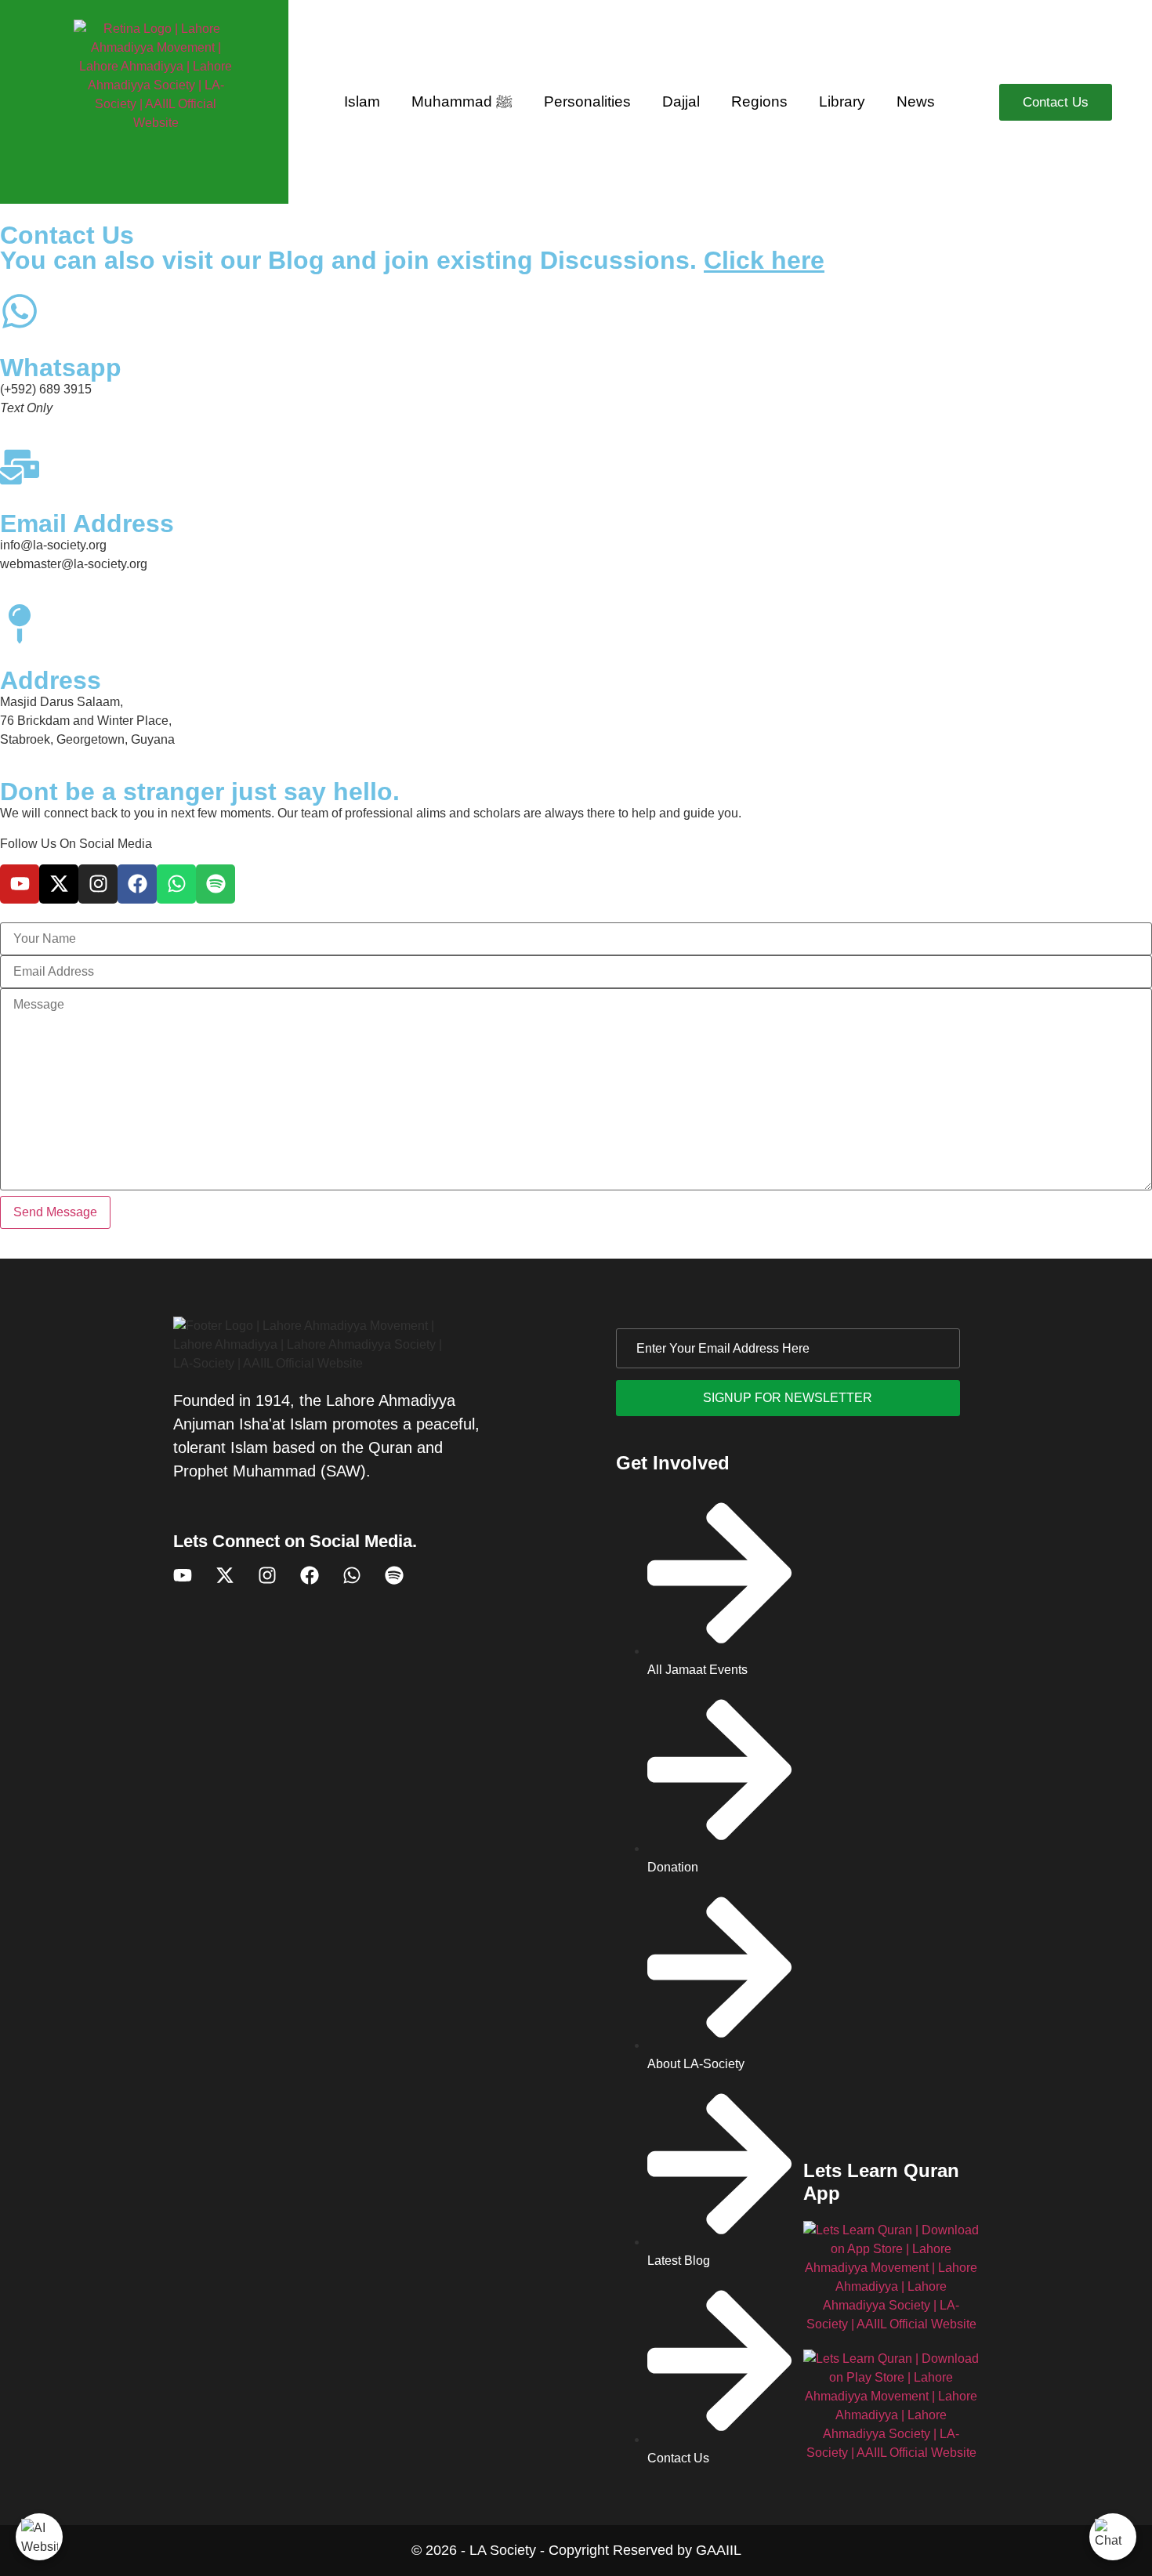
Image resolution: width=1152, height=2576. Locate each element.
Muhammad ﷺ (462, 101)
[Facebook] (137, 884)
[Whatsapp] (176, 884)
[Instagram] (98, 884)
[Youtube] (20, 884)
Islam (362, 101)
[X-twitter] (59, 884)
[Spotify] (216, 884)
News (916, 101)
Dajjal (681, 101)
